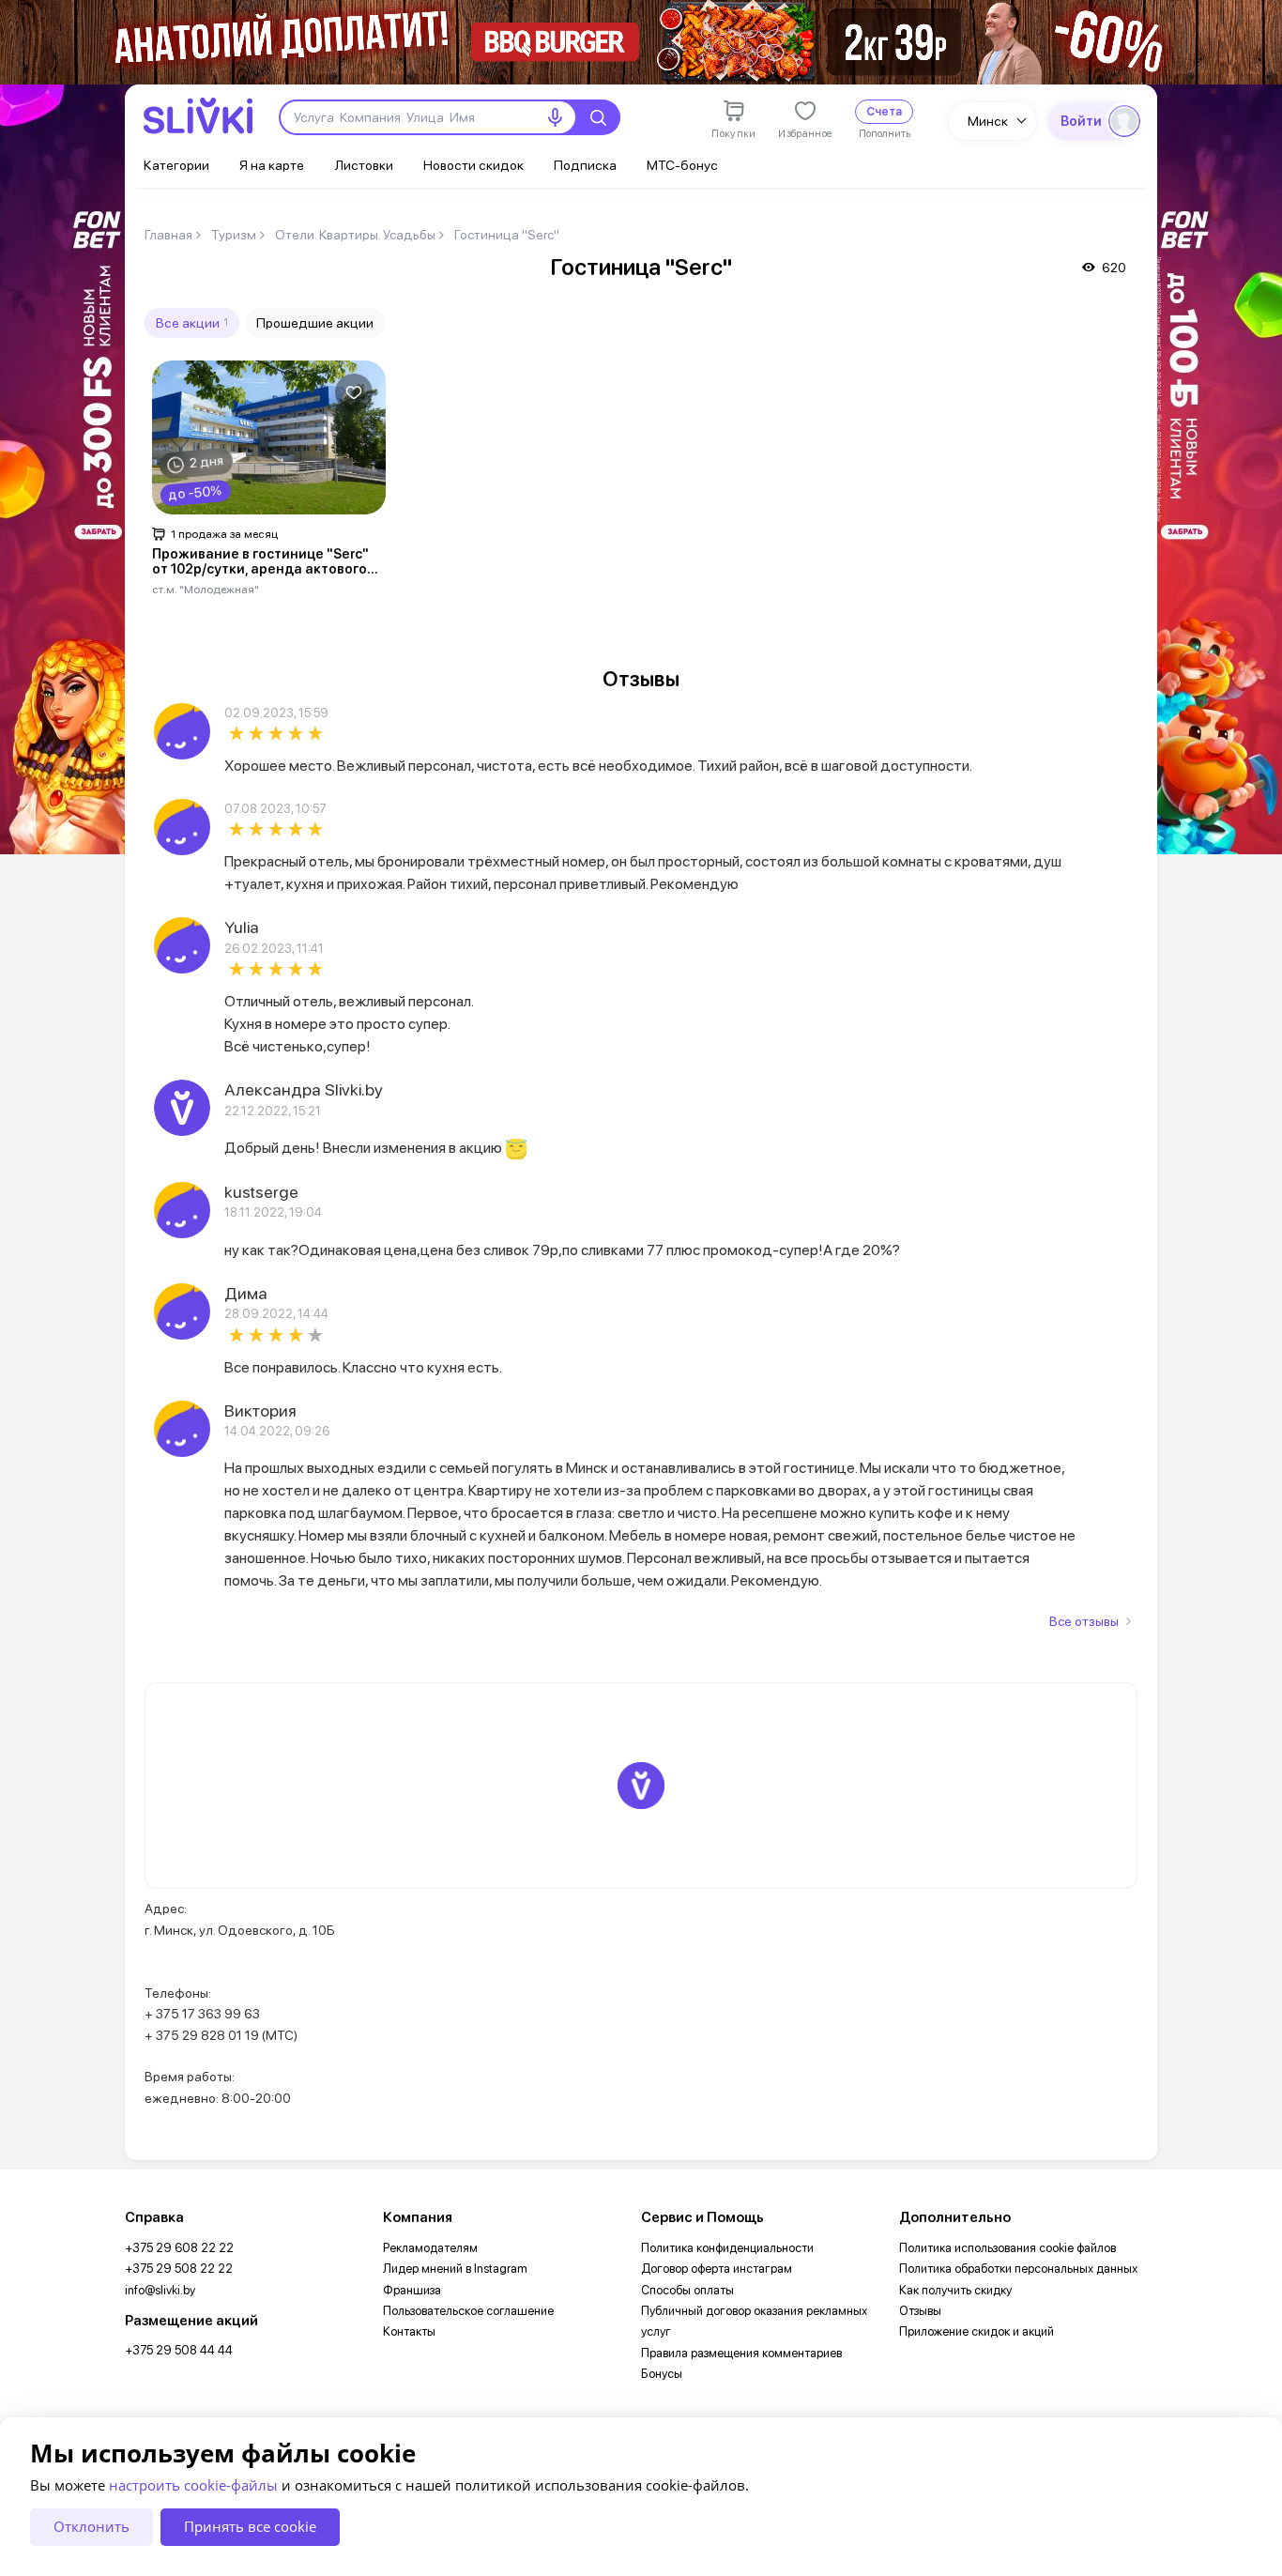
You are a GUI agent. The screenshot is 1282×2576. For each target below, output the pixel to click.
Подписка (585, 165)
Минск (988, 121)
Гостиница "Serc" (507, 235)
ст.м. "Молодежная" (206, 589)
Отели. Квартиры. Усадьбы (355, 235)
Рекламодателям (430, 2248)
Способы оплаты (687, 2290)
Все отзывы (1084, 1621)
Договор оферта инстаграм (717, 2269)
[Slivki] (198, 116)
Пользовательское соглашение (468, 2311)
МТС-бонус (682, 165)
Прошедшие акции (315, 322)
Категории (176, 165)
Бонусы (662, 2374)
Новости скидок (473, 165)
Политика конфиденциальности (727, 2248)
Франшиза (412, 2290)
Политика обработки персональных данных (1018, 2269)
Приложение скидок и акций (977, 2331)
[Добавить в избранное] (354, 392)
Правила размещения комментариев (741, 2353)
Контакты (409, 2331)
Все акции (192, 322)
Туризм (234, 235)
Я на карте (272, 165)
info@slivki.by (160, 2290)
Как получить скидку (955, 2290)
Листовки (364, 165)
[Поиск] (598, 117)
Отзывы (920, 2311)
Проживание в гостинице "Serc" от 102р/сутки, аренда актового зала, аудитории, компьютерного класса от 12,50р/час (266, 562)
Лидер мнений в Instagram (455, 2269)
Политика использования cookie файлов (1007, 2248)
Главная (168, 235)
